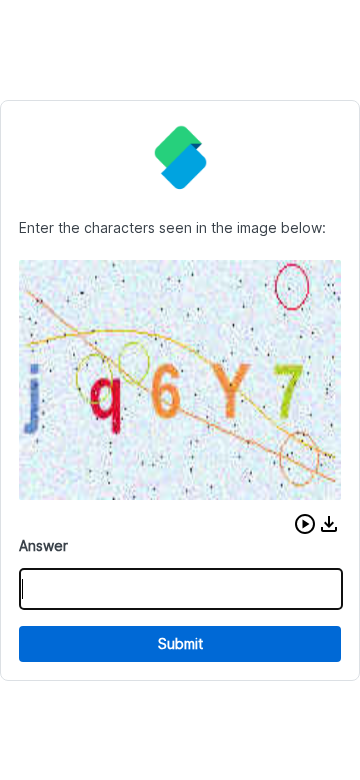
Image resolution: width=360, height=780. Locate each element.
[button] (305, 524)
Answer (43, 545)
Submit (180, 643)
